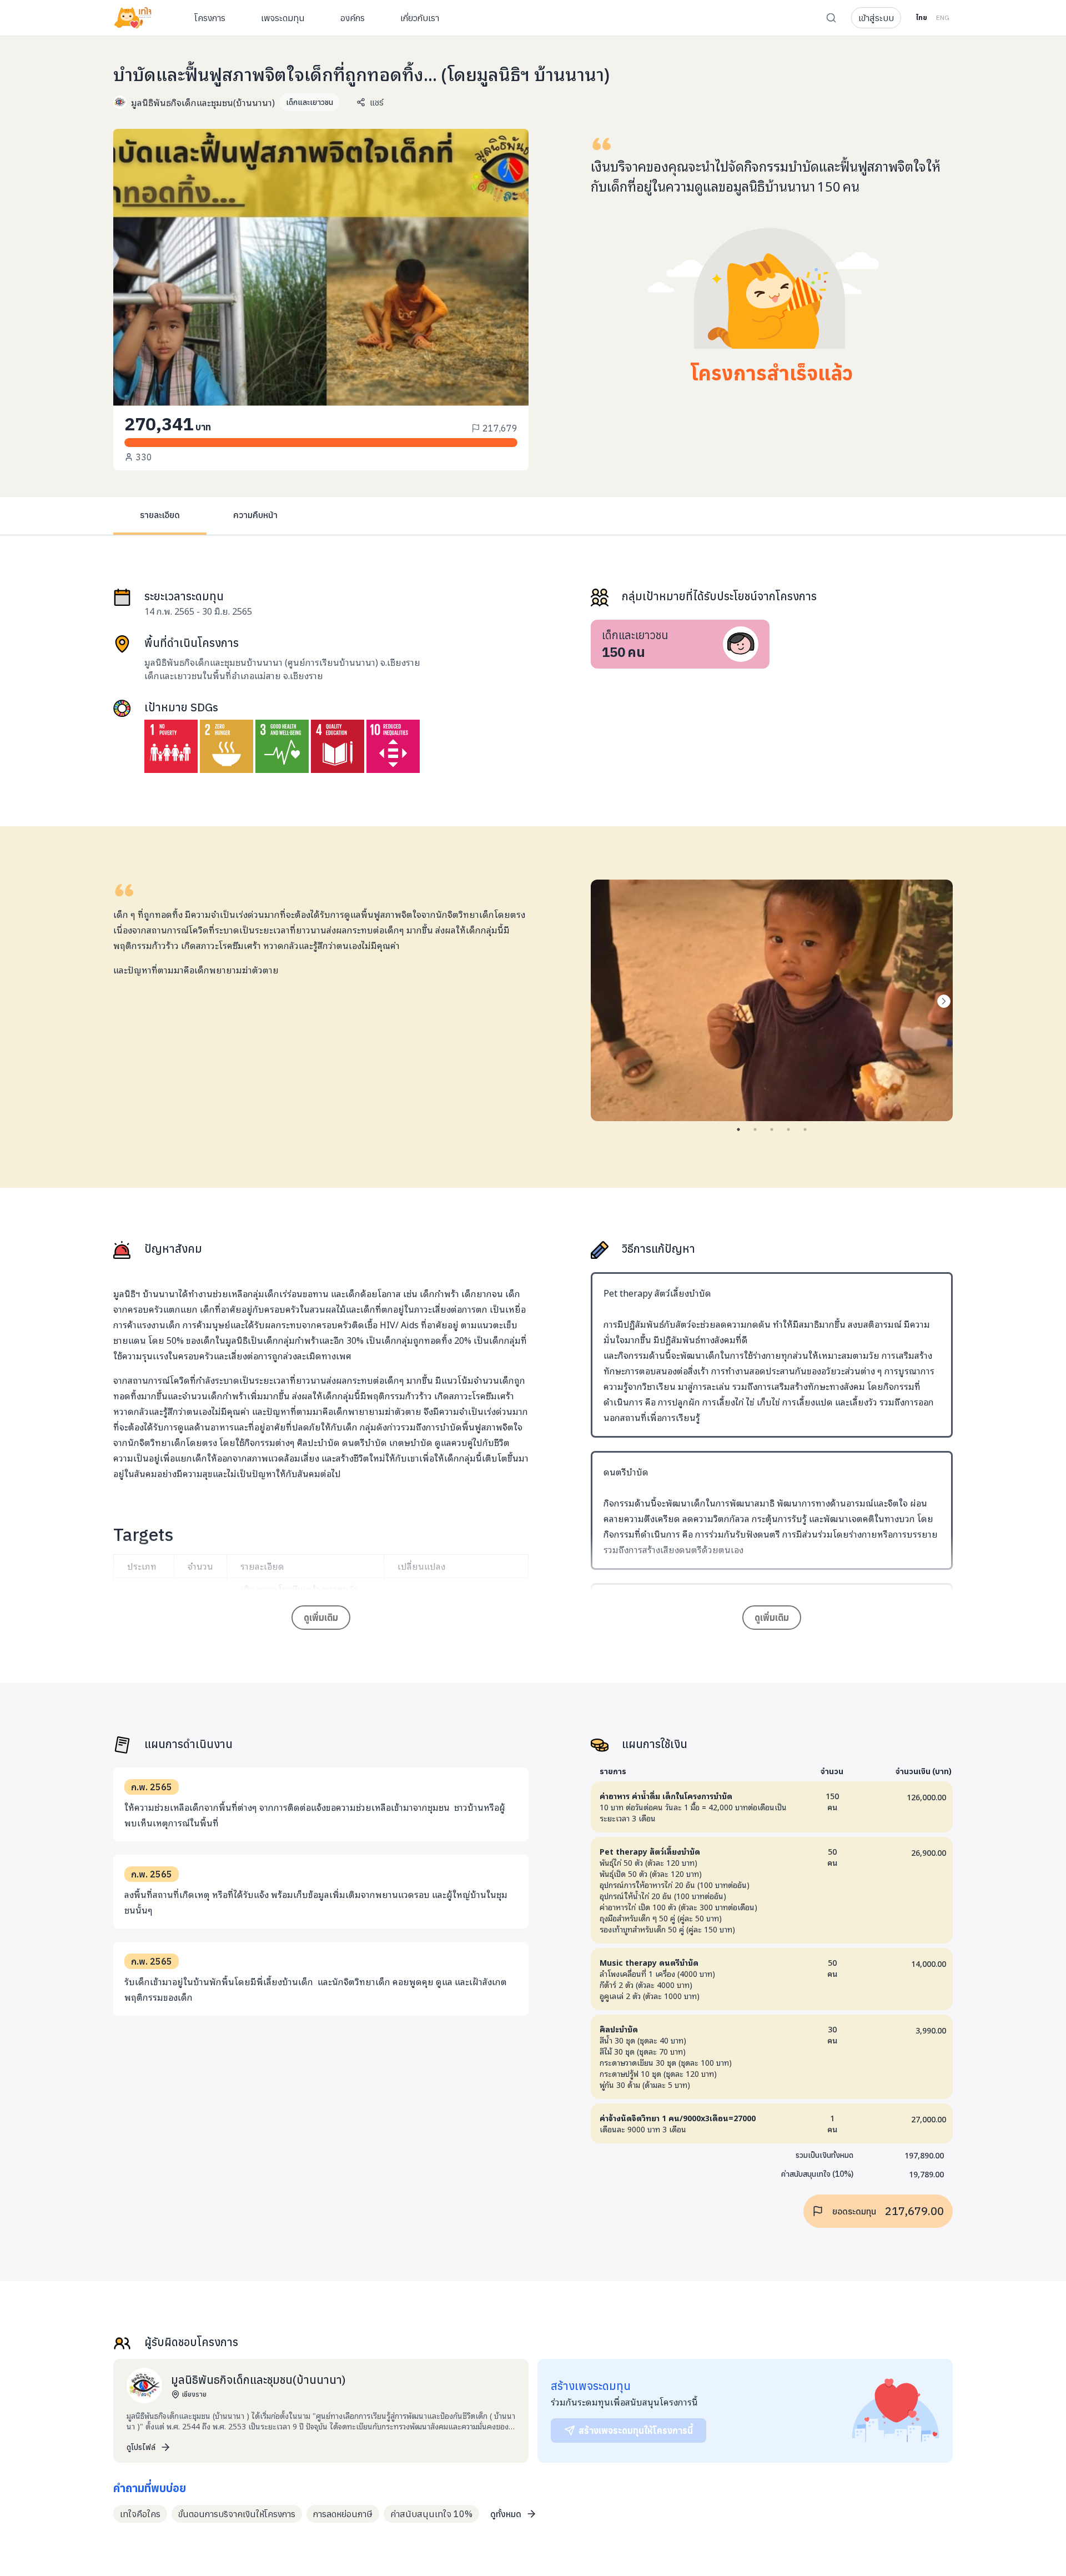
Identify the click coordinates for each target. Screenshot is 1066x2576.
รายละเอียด (160, 515)
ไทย (921, 17)
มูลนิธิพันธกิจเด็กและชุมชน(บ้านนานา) (203, 102)
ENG (943, 17)
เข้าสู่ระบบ (876, 18)
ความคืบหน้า (255, 515)
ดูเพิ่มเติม (321, 1618)
